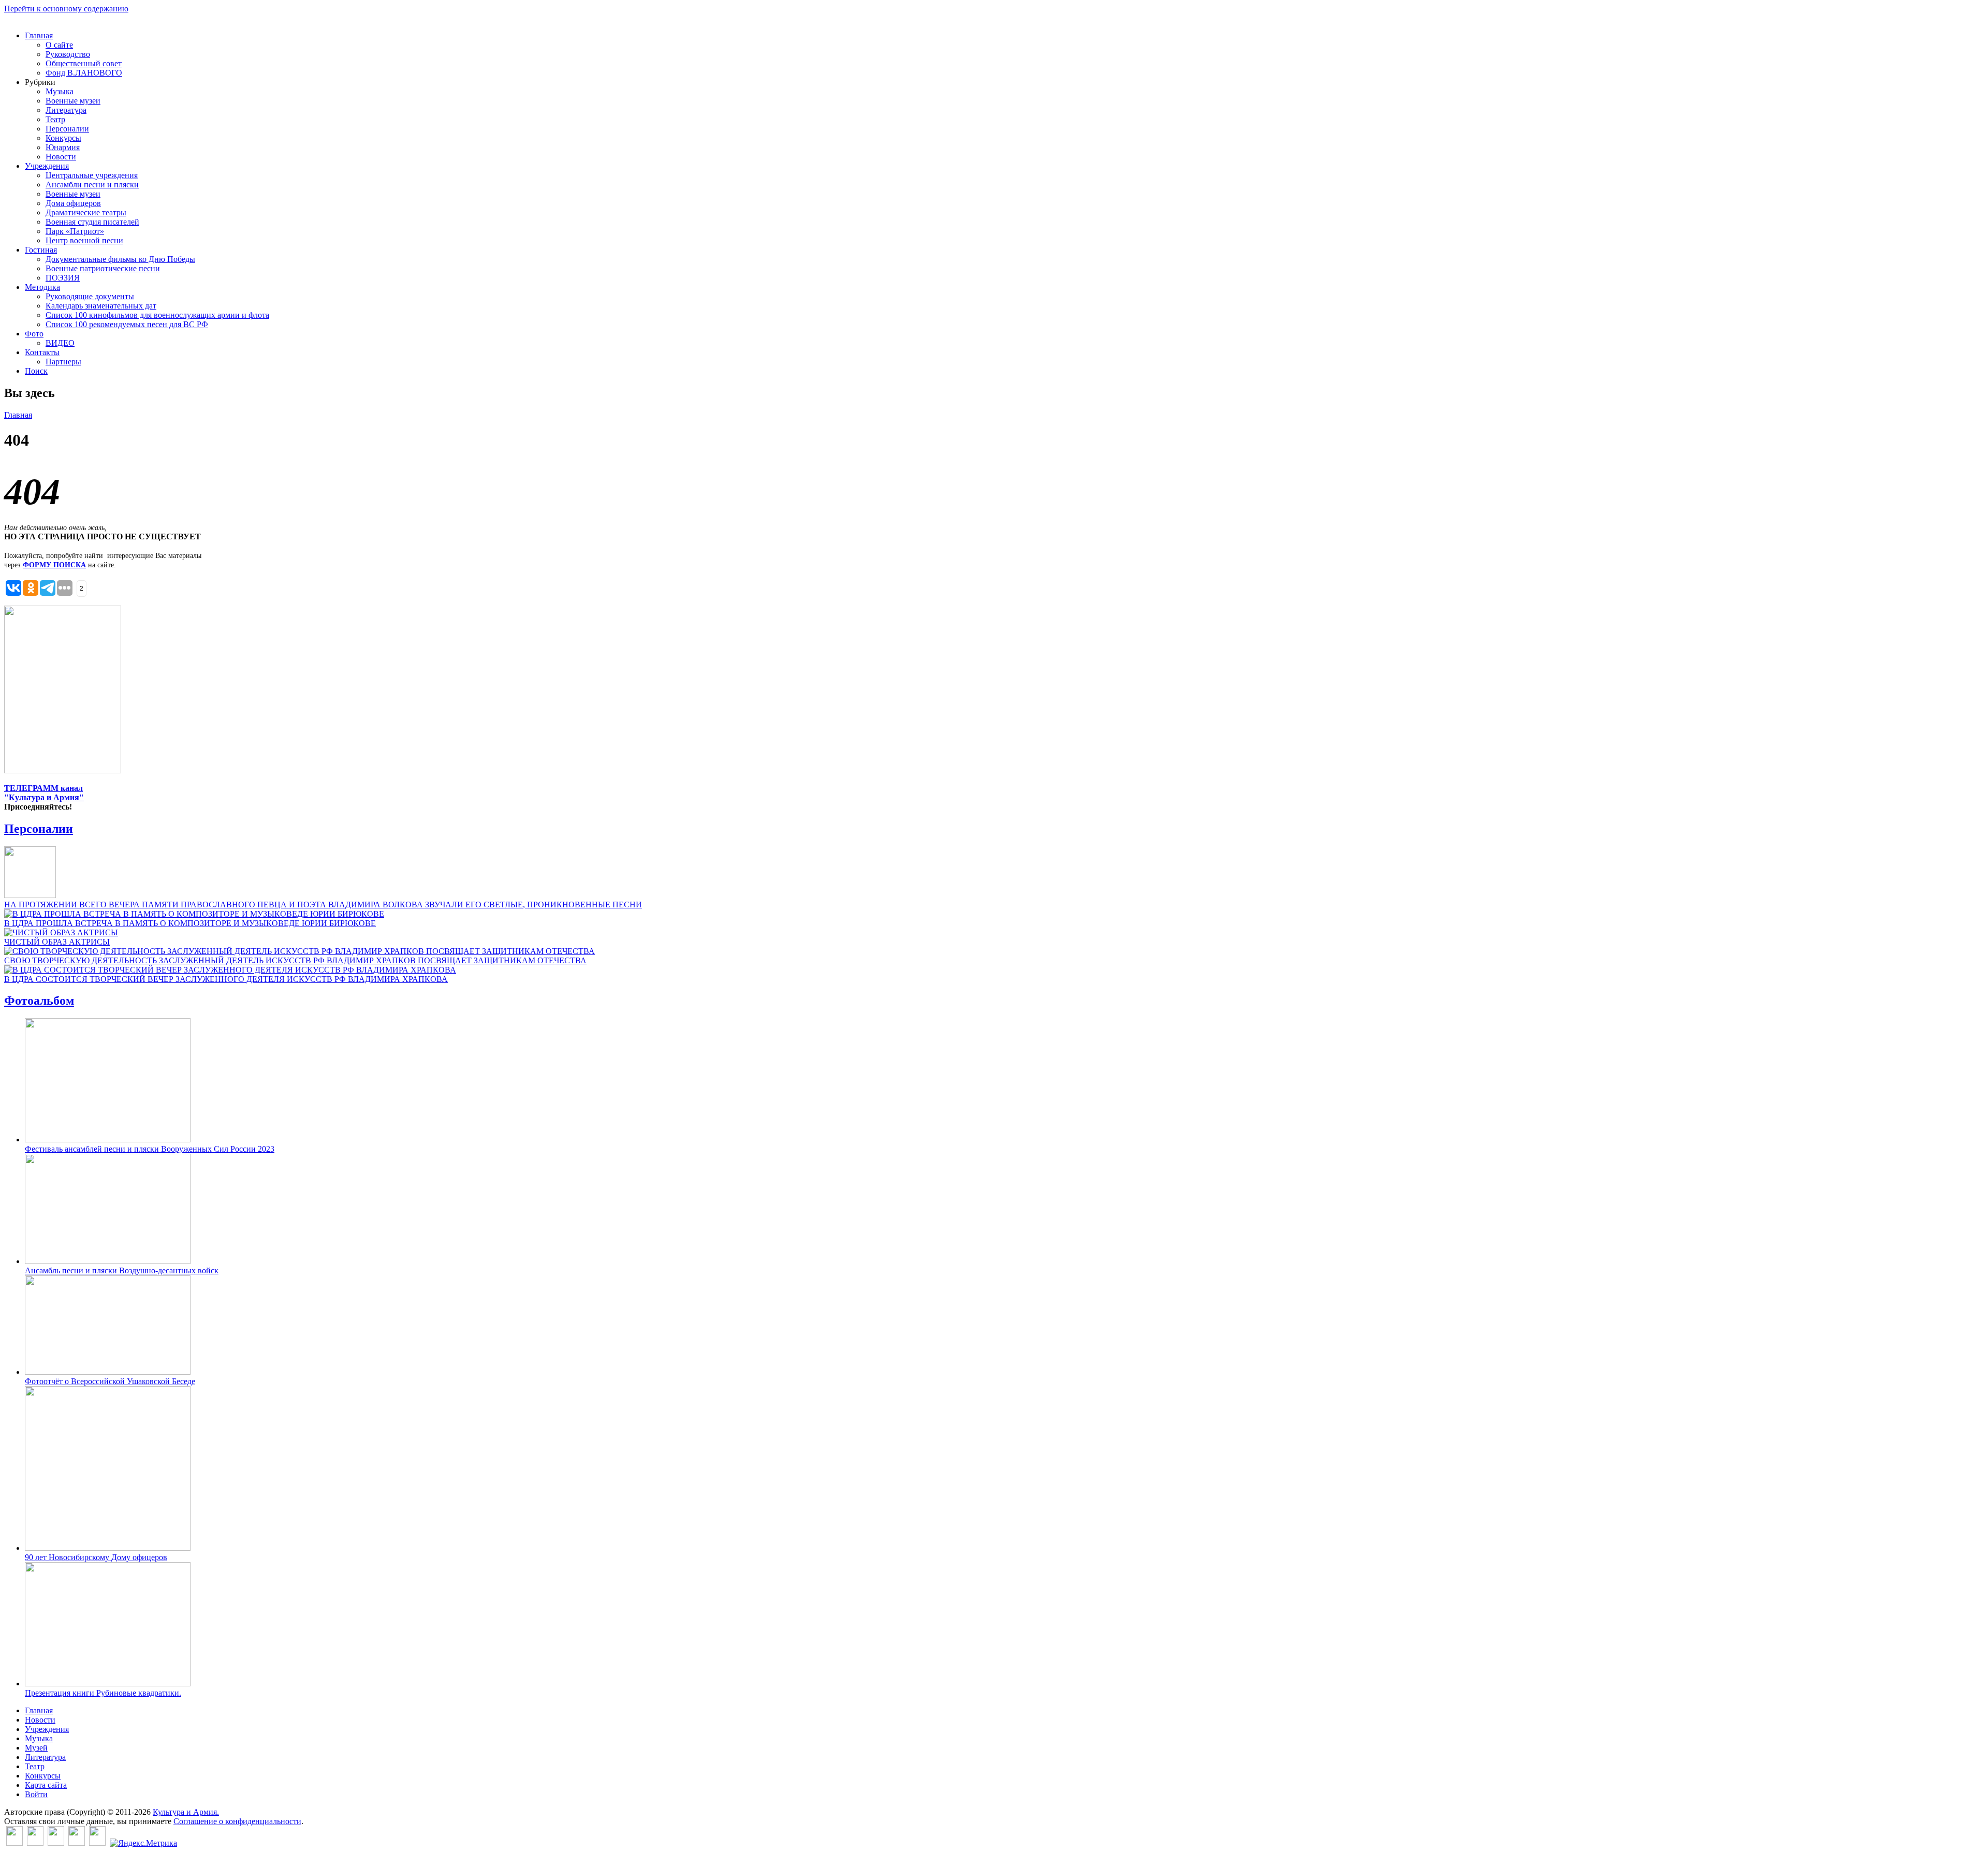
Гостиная (41, 250)
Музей (36, 1748)
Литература (66, 110)
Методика (42, 287)
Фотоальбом (39, 1001)
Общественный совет (84, 63)
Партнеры (63, 362)
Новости (61, 157)
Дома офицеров (73, 203)
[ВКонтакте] (14, 1843)
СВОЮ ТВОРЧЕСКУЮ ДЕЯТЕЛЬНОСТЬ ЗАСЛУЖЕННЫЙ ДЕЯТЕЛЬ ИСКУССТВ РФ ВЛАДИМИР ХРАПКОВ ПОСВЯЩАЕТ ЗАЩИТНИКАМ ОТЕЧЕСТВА (295, 960)
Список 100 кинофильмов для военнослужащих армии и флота (157, 315)
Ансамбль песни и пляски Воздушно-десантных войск (122, 1270)
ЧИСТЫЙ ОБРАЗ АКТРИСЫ (57, 942)
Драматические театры (86, 212)
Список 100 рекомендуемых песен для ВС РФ (127, 324)
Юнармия (63, 147)
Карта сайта (46, 1785)
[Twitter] (35, 1843)
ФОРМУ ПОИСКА (54, 565)
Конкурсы (63, 138)
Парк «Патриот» (75, 231)
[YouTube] (77, 1843)
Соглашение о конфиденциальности (237, 1821)
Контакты (42, 352)
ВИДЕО (60, 343)
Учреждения (47, 166)
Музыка (60, 91)
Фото (34, 334)
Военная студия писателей (92, 222)
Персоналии (67, 129)
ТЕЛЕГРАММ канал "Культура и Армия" (44, 793)
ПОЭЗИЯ (63, 278)
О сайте (59, 45)
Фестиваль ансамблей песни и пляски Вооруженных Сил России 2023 (150, 1149)
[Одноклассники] (56, 1843)
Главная (39, 35)
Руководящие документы (90, 296)
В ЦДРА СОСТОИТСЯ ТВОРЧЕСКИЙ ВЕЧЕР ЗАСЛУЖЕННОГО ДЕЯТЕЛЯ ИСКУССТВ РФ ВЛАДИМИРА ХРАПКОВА (226, 979)
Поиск (36, 371)
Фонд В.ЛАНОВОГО (84, 73)
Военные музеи (73, 101)
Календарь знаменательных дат (101, 306)
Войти (36, 1794)
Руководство (68, 54)
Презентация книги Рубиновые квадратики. (103, 1693)
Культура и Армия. (186, 1812)
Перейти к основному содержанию (66, 9)
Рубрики (40, 82)
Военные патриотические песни (103, 268)
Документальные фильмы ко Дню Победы (120, 259)
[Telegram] (97, 1843)
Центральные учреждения (92, 175)
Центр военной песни (84, 240)
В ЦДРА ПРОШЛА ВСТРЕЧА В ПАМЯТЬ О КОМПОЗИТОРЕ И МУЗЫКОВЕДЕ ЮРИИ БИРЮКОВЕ (190, 923)
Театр (55, 119)
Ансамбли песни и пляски (92, 185)
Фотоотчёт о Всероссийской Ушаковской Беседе (110, 1381)
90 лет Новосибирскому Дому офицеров (96, 1557)
